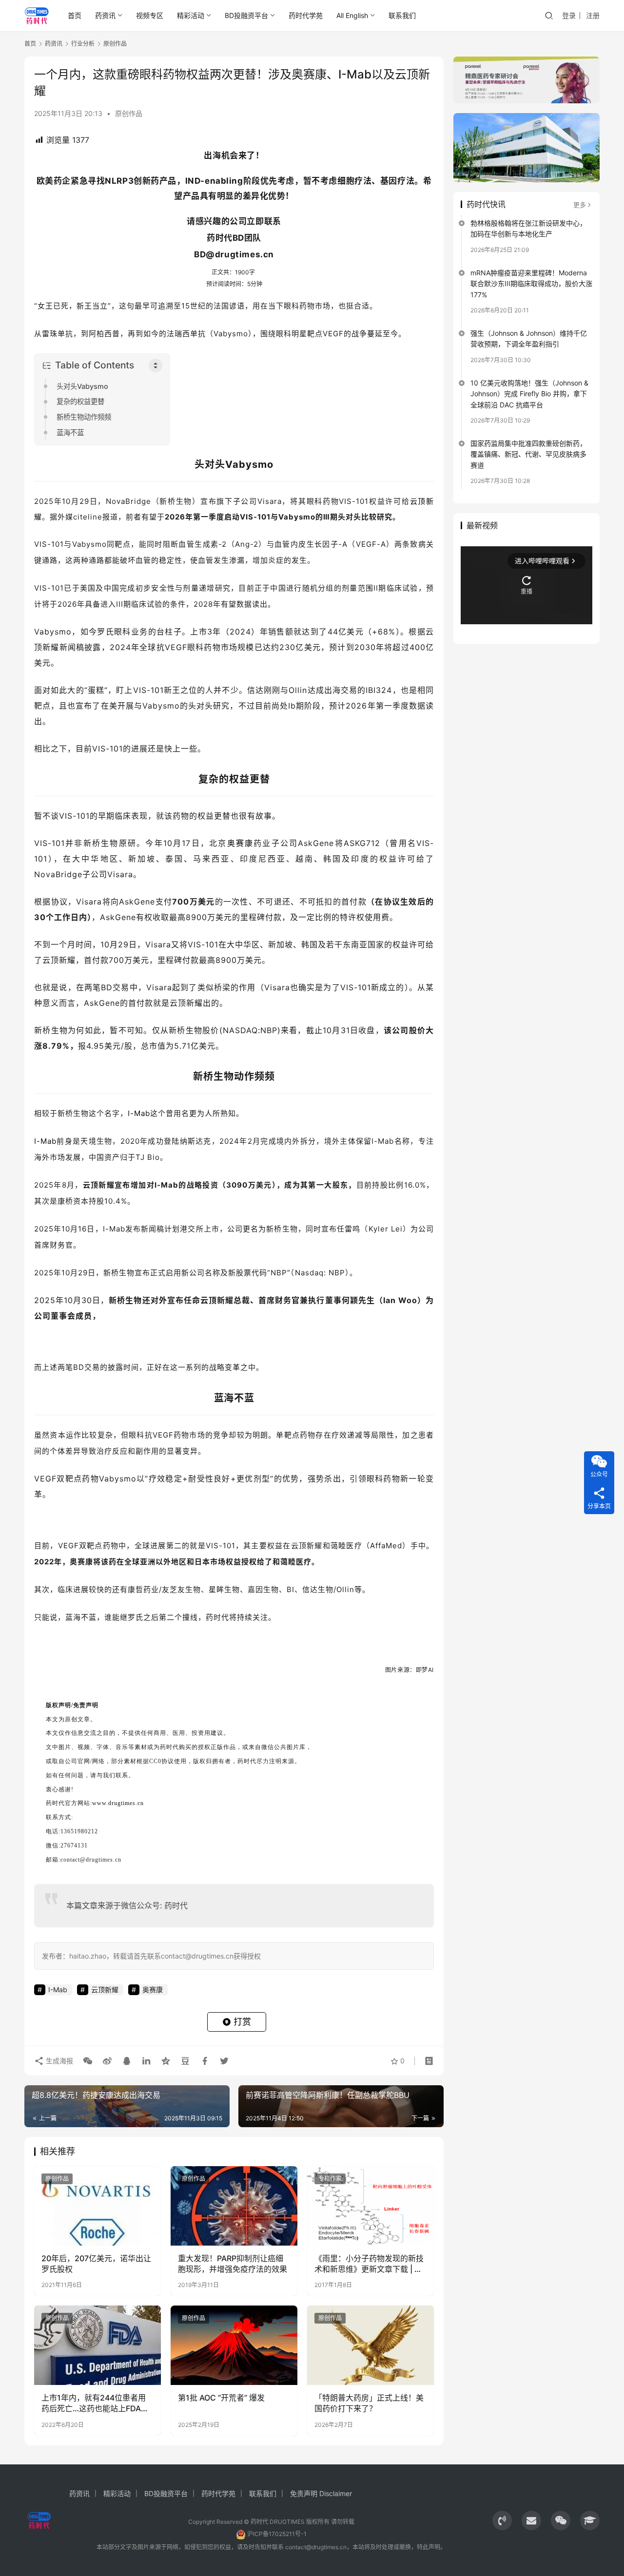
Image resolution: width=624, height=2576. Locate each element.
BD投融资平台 (246, 15)
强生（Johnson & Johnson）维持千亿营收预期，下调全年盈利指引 (529, 338)
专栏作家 (330, 2179)
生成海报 (58, 2061)
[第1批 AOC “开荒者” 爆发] (234, 2345)
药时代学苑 (306, 15)
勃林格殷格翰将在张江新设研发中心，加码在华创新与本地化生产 (528, 228)
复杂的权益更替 (80, 401)
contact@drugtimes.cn (316, 2547)
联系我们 (402, 15)
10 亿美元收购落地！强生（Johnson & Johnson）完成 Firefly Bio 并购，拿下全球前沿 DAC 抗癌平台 (529, 394)
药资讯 (105, 15)
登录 (569, 15)
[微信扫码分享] (88, 2061)
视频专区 (150, 15)
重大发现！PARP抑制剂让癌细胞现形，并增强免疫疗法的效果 (233, 2264)
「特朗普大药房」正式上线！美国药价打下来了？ (369, 2403)
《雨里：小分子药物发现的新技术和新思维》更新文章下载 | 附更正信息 (369, 2264)
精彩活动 (191, 15)
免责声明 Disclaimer (321, 2493)
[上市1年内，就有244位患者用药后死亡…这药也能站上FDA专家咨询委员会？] (97, 2345)
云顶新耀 (105, 1990)
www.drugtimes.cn (118, 1803)
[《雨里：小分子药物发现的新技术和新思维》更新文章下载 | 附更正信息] (370, 2206)
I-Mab (139, 1113)
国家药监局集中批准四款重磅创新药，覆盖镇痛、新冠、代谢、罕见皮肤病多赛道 (528, 454)
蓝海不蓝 (70, 433)
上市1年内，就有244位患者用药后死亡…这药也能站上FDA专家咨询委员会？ (95, 2403)
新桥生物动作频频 (84, 417)
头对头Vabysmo (82, 386)
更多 (580, 205)
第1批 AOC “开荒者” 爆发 (221, 2398)
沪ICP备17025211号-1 (277, 2534)
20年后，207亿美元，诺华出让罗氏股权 (96, 2264)
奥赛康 (241, 843)
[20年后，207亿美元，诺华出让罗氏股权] (97, 2206)
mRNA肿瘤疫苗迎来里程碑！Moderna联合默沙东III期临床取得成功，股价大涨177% (531, 284)
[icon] (502, 2520)
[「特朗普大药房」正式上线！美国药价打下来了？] (370, 2345)
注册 (593, 15)
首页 (75, 15)
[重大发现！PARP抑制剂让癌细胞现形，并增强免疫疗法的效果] (234, 2206)
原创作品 (129, 113)
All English (352, 15)
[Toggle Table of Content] (156, 365)
